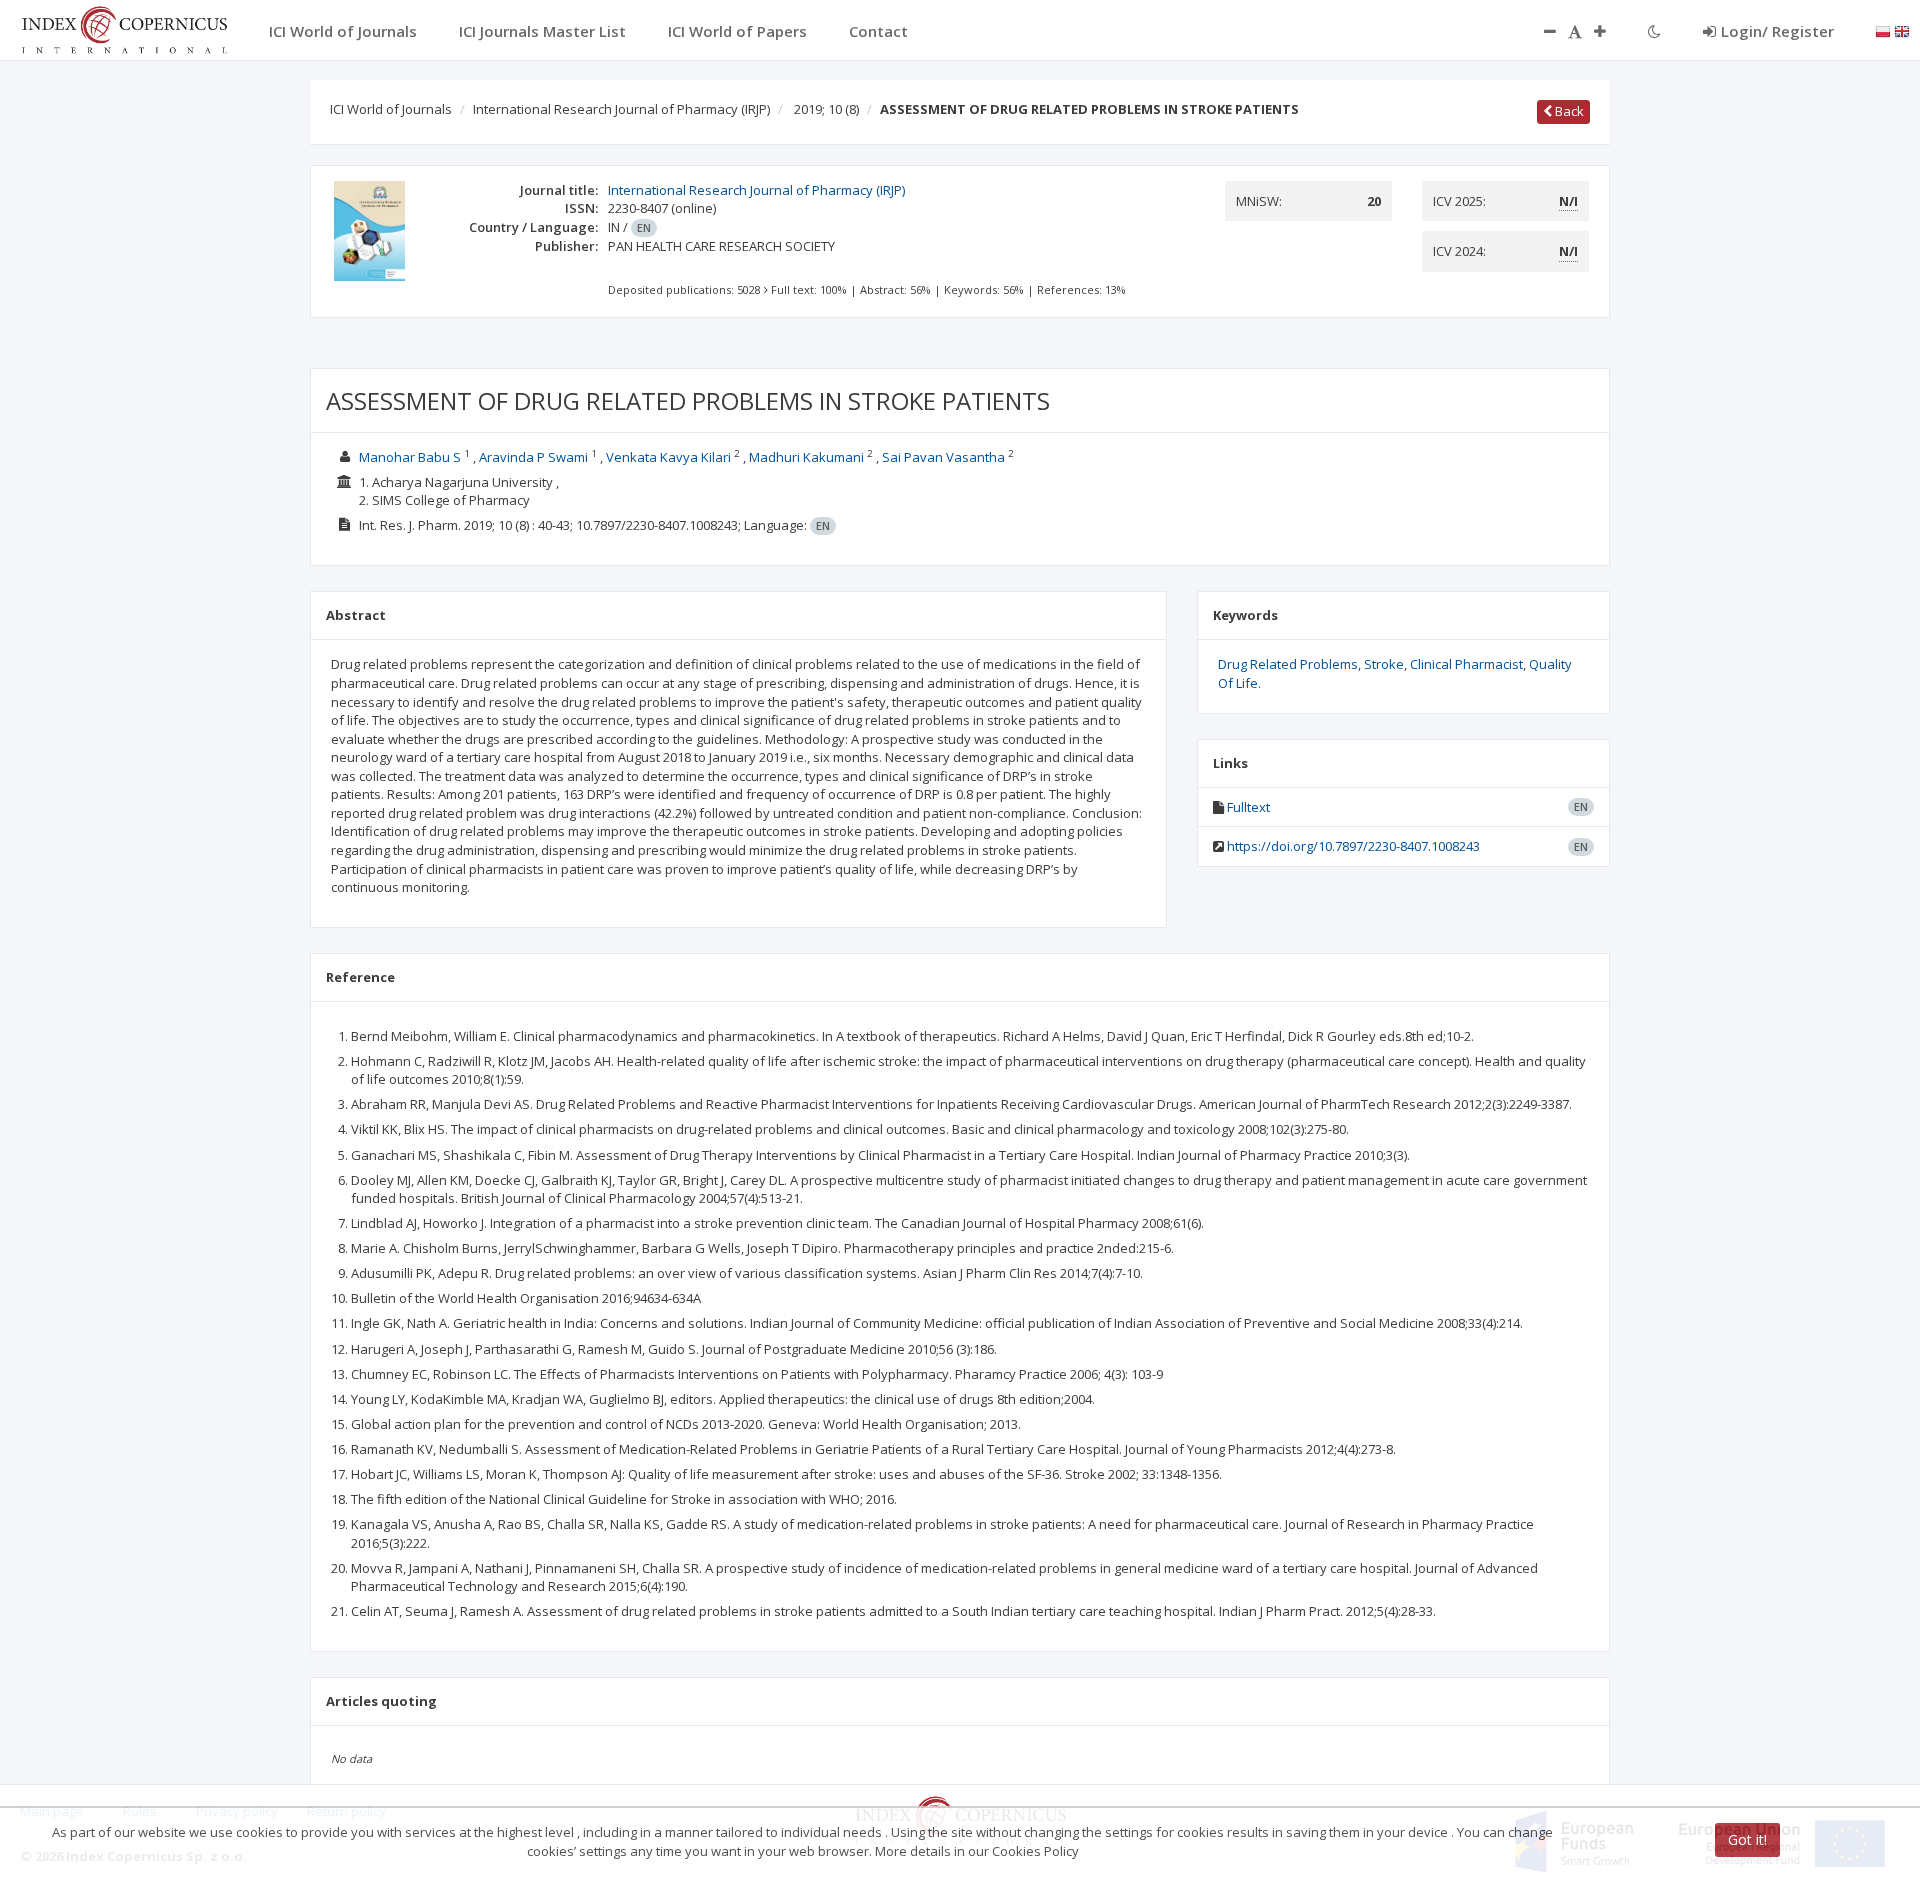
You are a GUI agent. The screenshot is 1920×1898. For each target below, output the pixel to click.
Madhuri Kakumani (806, 457)
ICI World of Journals (391, 109)
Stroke (1384, 664)
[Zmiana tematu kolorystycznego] (1654, 31)
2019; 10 (826, 109)
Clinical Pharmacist (1466, 664)
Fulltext (1248, 807)
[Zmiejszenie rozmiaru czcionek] (1540, 31)
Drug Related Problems (1288, 664)
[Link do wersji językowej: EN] (1902, 30)
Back (1568, 111)
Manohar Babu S (410, 457)
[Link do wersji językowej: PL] (1883, 30)
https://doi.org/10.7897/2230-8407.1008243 (1353, 846)
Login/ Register (1777, 31)
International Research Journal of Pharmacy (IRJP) (621, 109)
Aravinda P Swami (533, 457)
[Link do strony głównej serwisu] (124, 28)
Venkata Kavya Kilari (668, 457)
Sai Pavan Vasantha (943, 457)
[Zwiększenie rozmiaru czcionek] (1610, 31)
